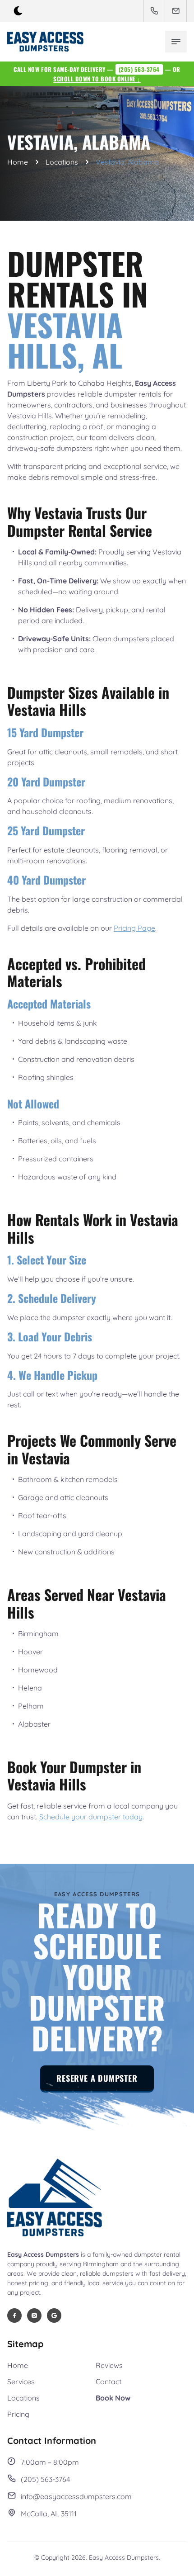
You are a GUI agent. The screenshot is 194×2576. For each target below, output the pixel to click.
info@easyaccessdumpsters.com (76, 2496)
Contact (109, 2382)
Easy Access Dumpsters (124, 2557)
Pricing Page (134, 928)
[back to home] (45, 42)
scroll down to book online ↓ (97, 79)
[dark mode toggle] (18, 11)
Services (21, 2382)
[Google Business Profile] (54, 2316)
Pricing (18, 2414)
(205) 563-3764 (139, 69)
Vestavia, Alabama (127, 162)
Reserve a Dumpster (97, 2078)
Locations (62, 162)
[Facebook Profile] (14, 2316)
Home (18, 162)
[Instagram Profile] (34, 2316)
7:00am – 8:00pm (50, 2462)
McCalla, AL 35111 (49, 2514)
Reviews (109, 2365)
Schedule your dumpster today (91, 1817)
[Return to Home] (55, 2199)
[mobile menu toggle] (176, 42)
